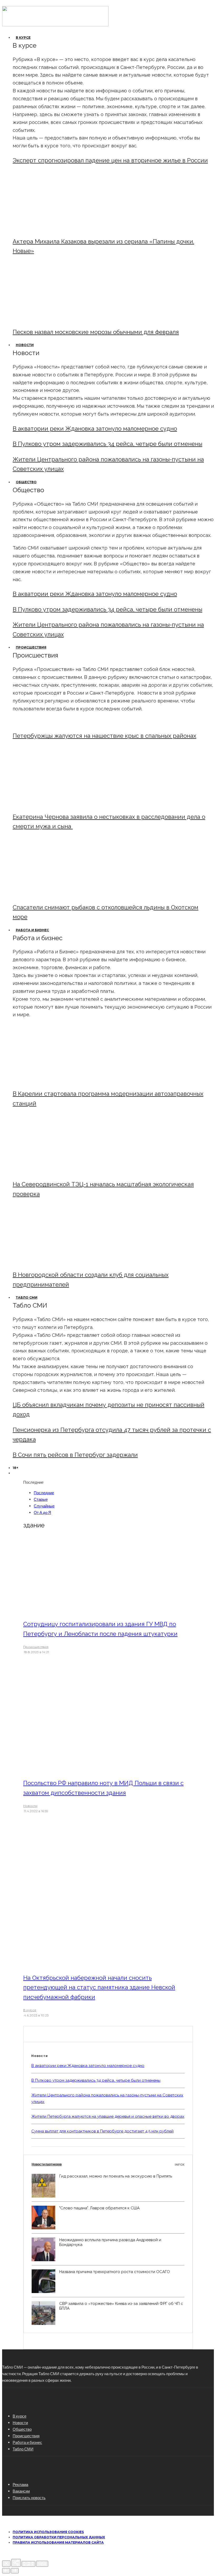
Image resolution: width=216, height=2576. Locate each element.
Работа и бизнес (32, 930)
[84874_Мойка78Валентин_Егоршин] (56, 319)
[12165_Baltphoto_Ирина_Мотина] (56, 1171)
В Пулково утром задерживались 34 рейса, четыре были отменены (107, 444)
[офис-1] (56, 1261)
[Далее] (15, 2571)
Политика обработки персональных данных (59, 2537)
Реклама (20, 2484)
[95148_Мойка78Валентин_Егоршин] (56, 894)
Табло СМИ (27, 1297)
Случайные (44, 1506)
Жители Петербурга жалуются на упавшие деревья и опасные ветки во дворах (108, 2116)
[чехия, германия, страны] (95, 1769)
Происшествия (31, 647)
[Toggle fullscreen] (28, 2564)
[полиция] (95, 1610)
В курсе (23, 38)
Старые (41, 1499)
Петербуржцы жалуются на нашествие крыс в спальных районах (104, 736)
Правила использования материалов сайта (58, 2542)
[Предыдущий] (6, 2571)
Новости (25, 345)
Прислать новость (29, 2498)
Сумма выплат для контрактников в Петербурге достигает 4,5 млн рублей (102, 2131)
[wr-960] (95, 1964)
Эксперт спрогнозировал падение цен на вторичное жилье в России (110, 160)
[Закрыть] (6, 2564)
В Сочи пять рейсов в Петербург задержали (75, 1455)
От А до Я (42, 1512)
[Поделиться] (16, 2563)
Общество (26, 482)
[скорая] (56, 803)
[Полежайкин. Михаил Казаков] (56, 228)
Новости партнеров (108, 2164)
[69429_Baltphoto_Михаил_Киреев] (56, 1080)
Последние (44, 1493)
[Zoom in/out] (42, 2564)
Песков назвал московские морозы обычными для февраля (96, 332)
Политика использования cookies (48, 2532)
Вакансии (21, 2491)
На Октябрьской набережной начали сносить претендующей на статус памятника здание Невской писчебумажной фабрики (99, 1987)
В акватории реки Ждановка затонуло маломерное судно (95, 428)
